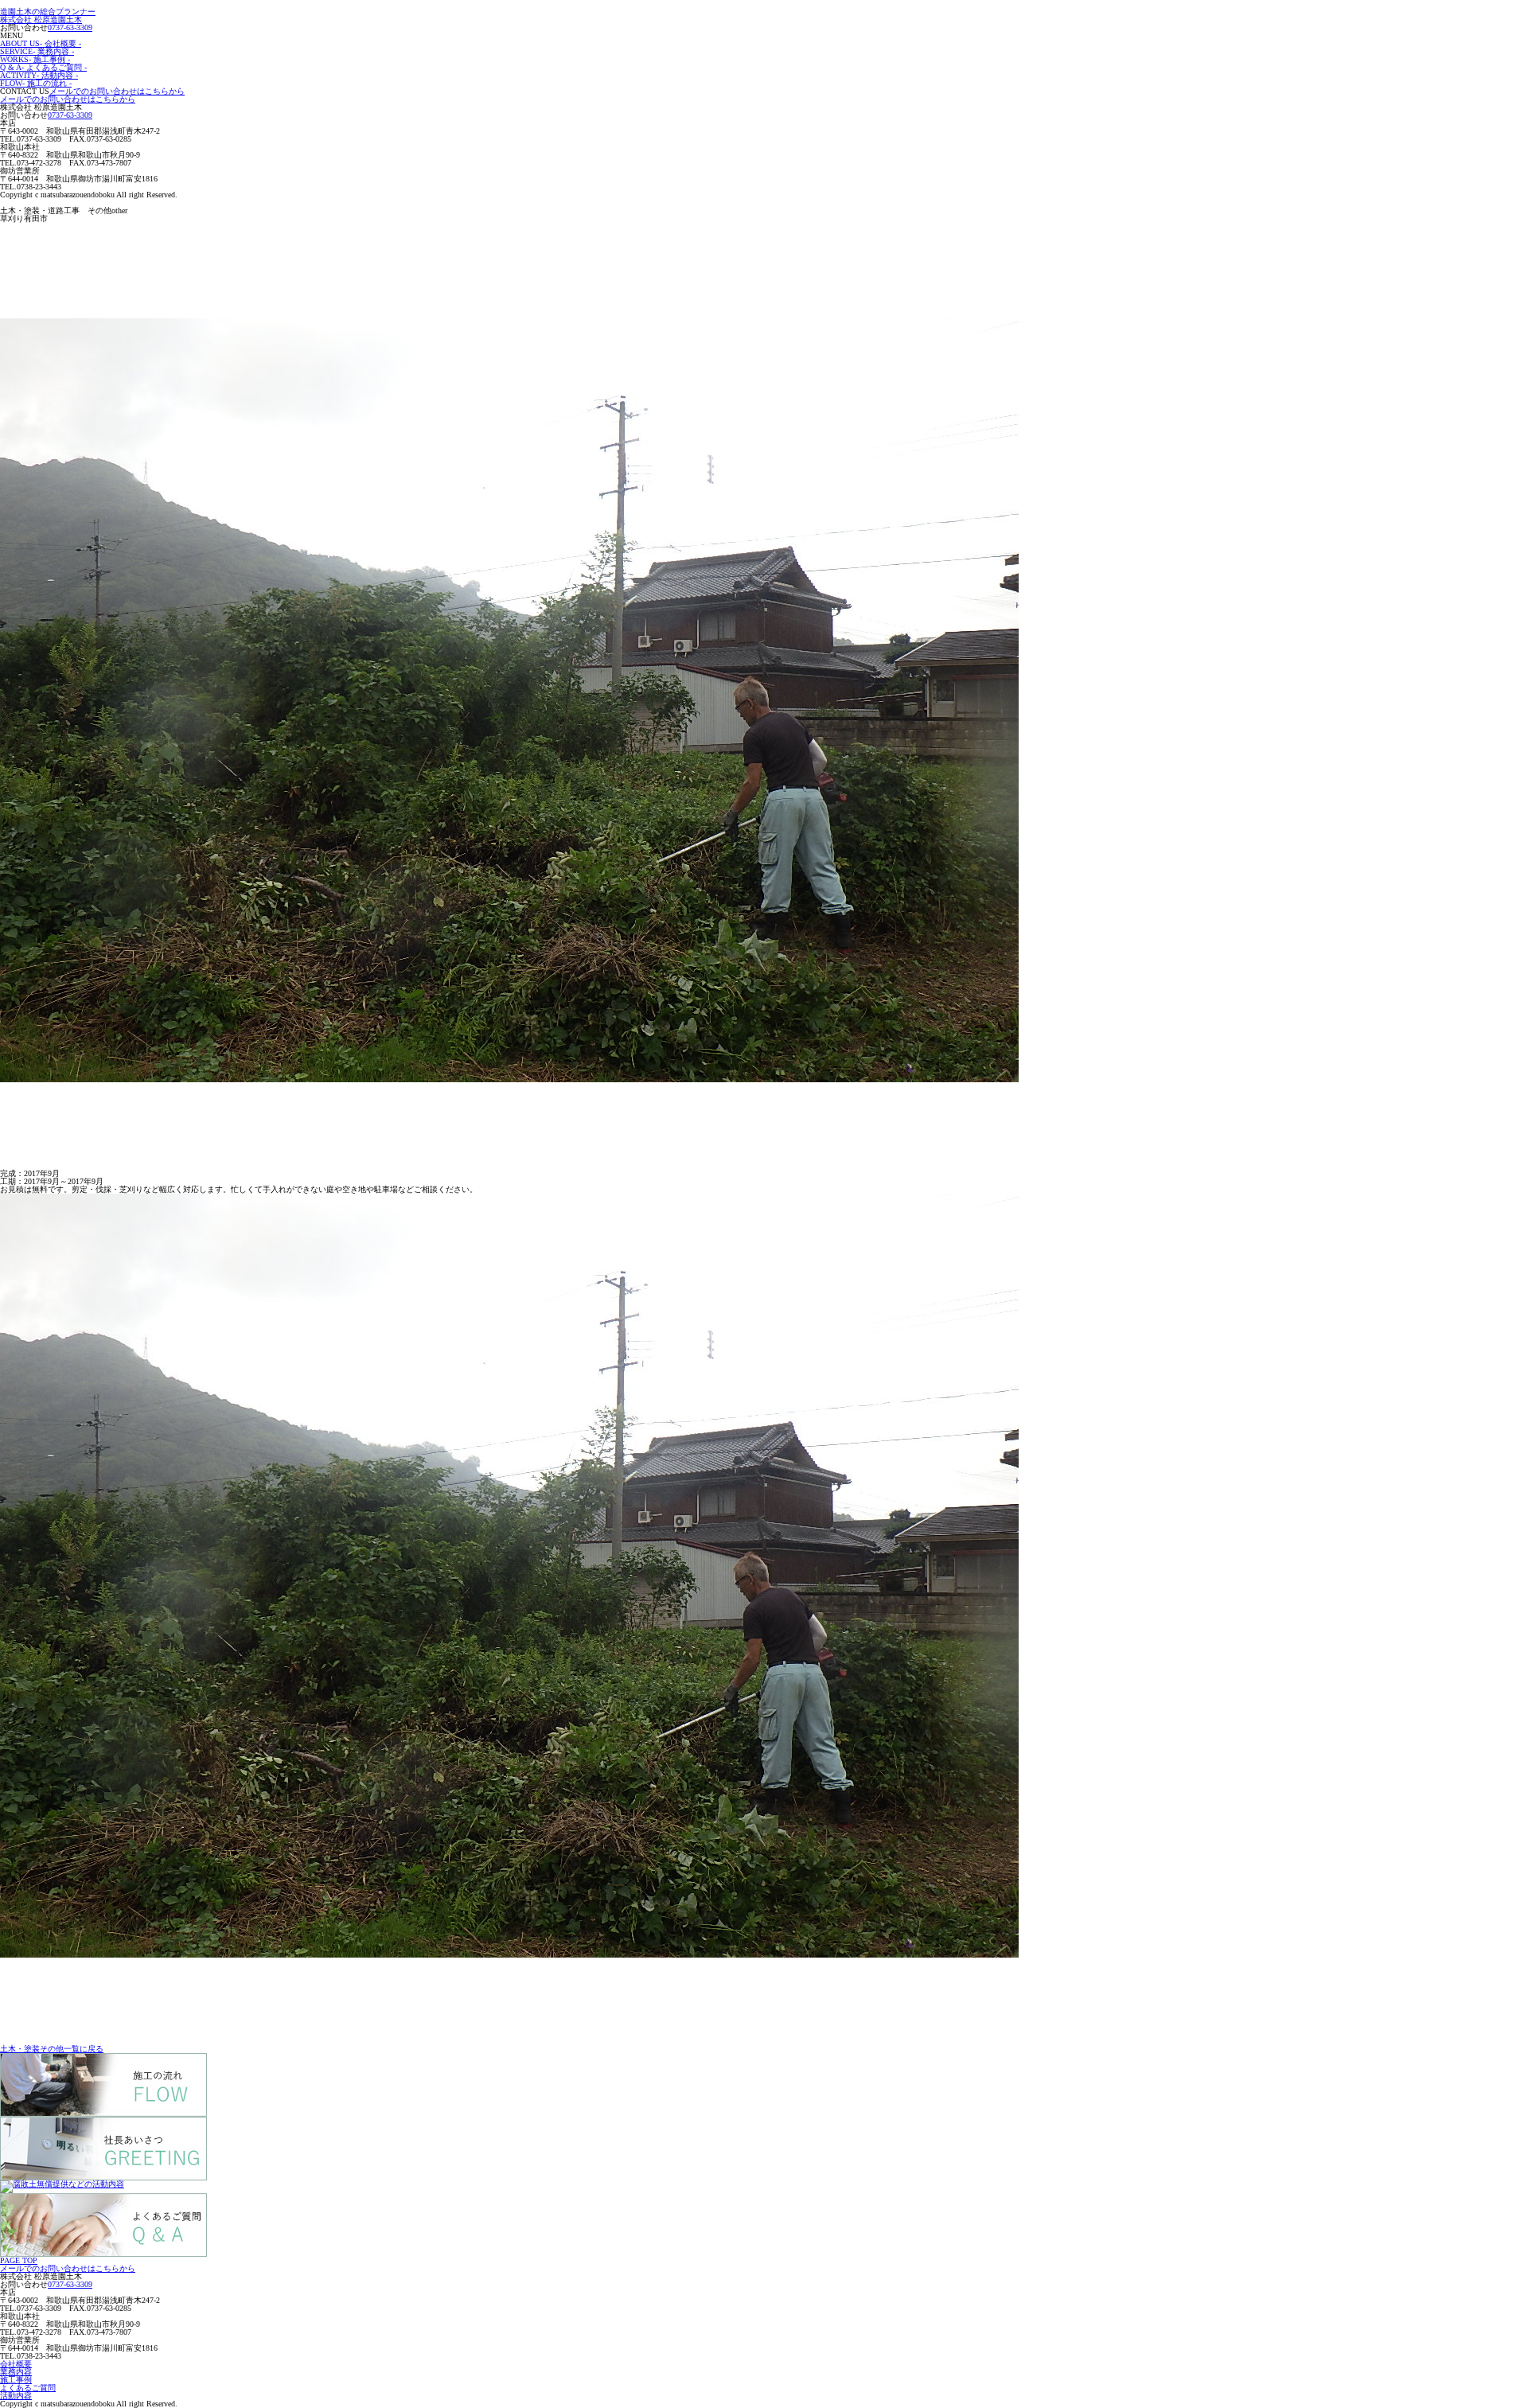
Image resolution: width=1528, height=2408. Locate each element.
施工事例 (16, 2380)
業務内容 (16, 2372)
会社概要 (16, 2364)
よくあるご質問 (28, 2388)
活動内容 (16, 2396)
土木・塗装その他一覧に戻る (52, 2049)
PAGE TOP (19, 2260)
